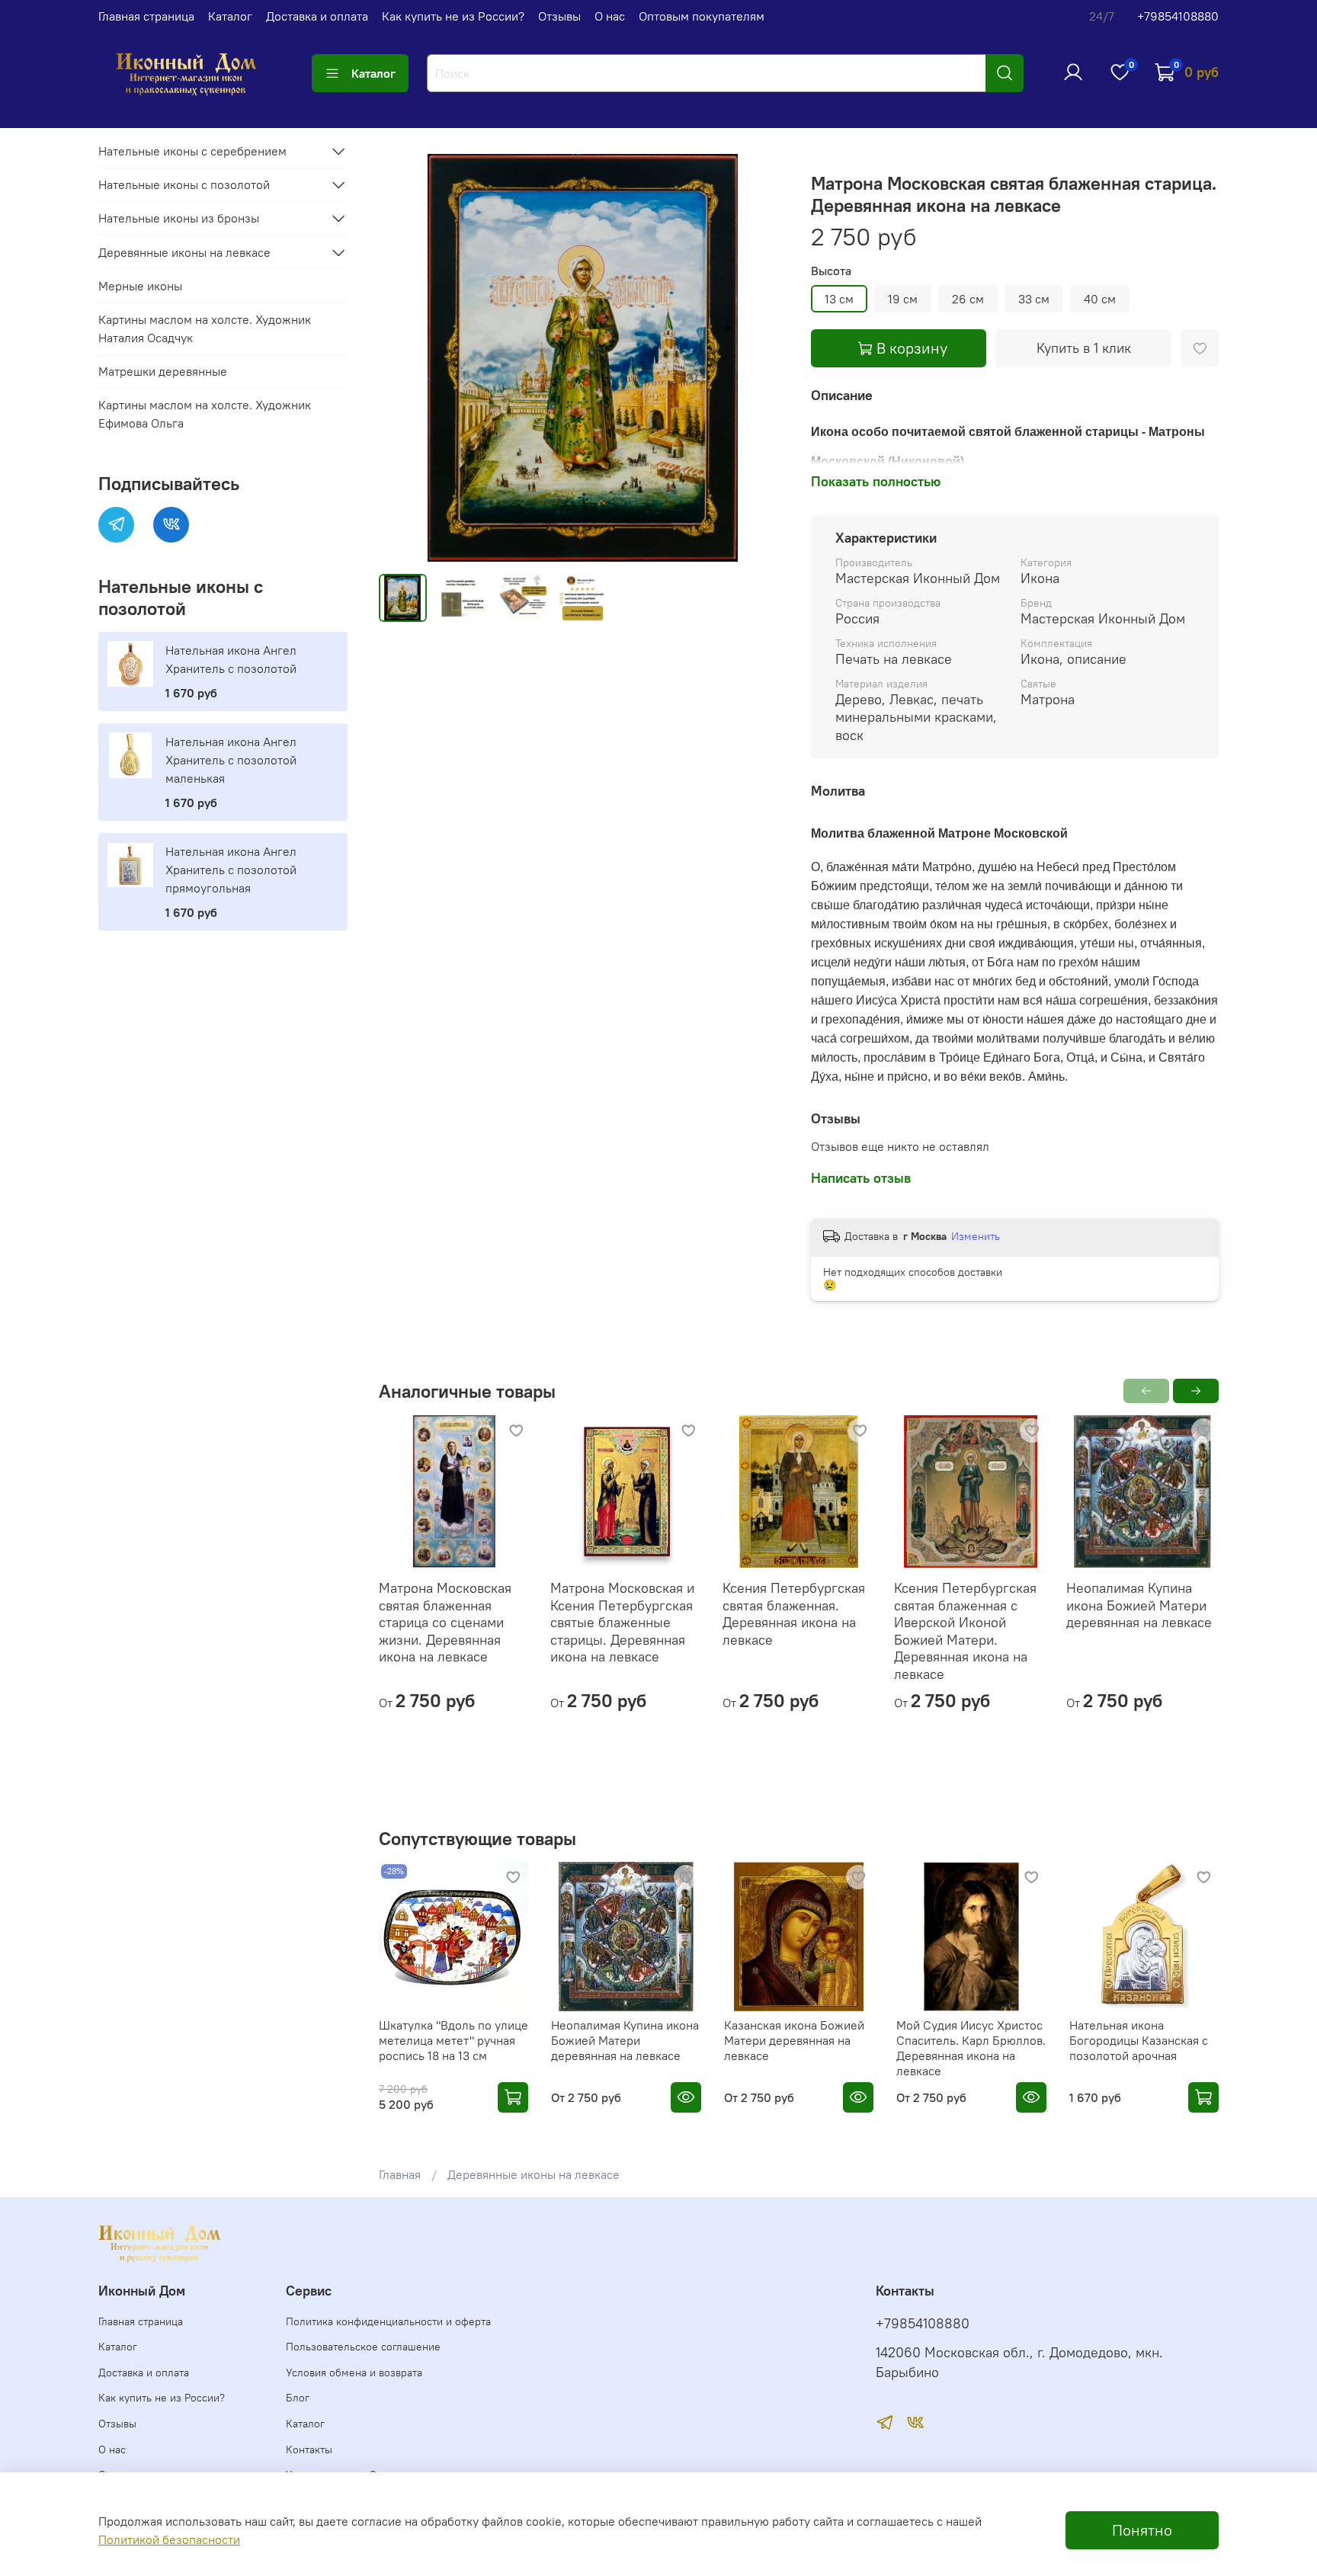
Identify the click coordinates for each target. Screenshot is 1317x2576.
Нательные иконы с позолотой (184, 184)
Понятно (1142, 2530)
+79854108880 (1178, 16)
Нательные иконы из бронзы (179, 218)
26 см (968, 299)
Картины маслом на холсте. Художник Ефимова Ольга (205, 414)
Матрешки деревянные (163, 371)
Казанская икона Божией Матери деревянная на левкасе (793, 2040)
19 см (903, 299)
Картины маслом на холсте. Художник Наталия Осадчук (205, 328)
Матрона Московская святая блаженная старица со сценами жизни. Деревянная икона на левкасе (445, 1623)
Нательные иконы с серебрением (192, 151)
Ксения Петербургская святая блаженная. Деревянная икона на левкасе (793, 1615)
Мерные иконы (140, 286)
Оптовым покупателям (702, 16)
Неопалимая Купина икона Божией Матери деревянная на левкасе (1138, 1606)
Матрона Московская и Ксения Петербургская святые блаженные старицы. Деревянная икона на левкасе (622, 1623)
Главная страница (146, 16)
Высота (831, 271)
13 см (839, 299)
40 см (1100, 299)
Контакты (309, 2449)
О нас (610, 16)
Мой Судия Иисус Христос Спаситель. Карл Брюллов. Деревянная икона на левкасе (971, 2048)
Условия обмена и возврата (354, 2373)
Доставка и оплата (317, 16)
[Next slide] (762, 358)
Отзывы (559, 16)
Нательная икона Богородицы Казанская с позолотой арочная (1138, 2040)
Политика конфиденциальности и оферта (388, 2321)
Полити (119, 2539)
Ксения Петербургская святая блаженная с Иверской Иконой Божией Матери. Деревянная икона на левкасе (965, 1632)
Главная (400, 2174)
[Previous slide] (403, 358)
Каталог (230, 16)
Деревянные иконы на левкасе (534, 2174)
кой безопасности (190, 2539)
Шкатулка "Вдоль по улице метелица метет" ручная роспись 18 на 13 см (453, 2040)
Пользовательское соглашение (363, 2347)
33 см (1034, 299)
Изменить (976, 1236)
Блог (298, 2398)
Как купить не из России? (453, 16)
